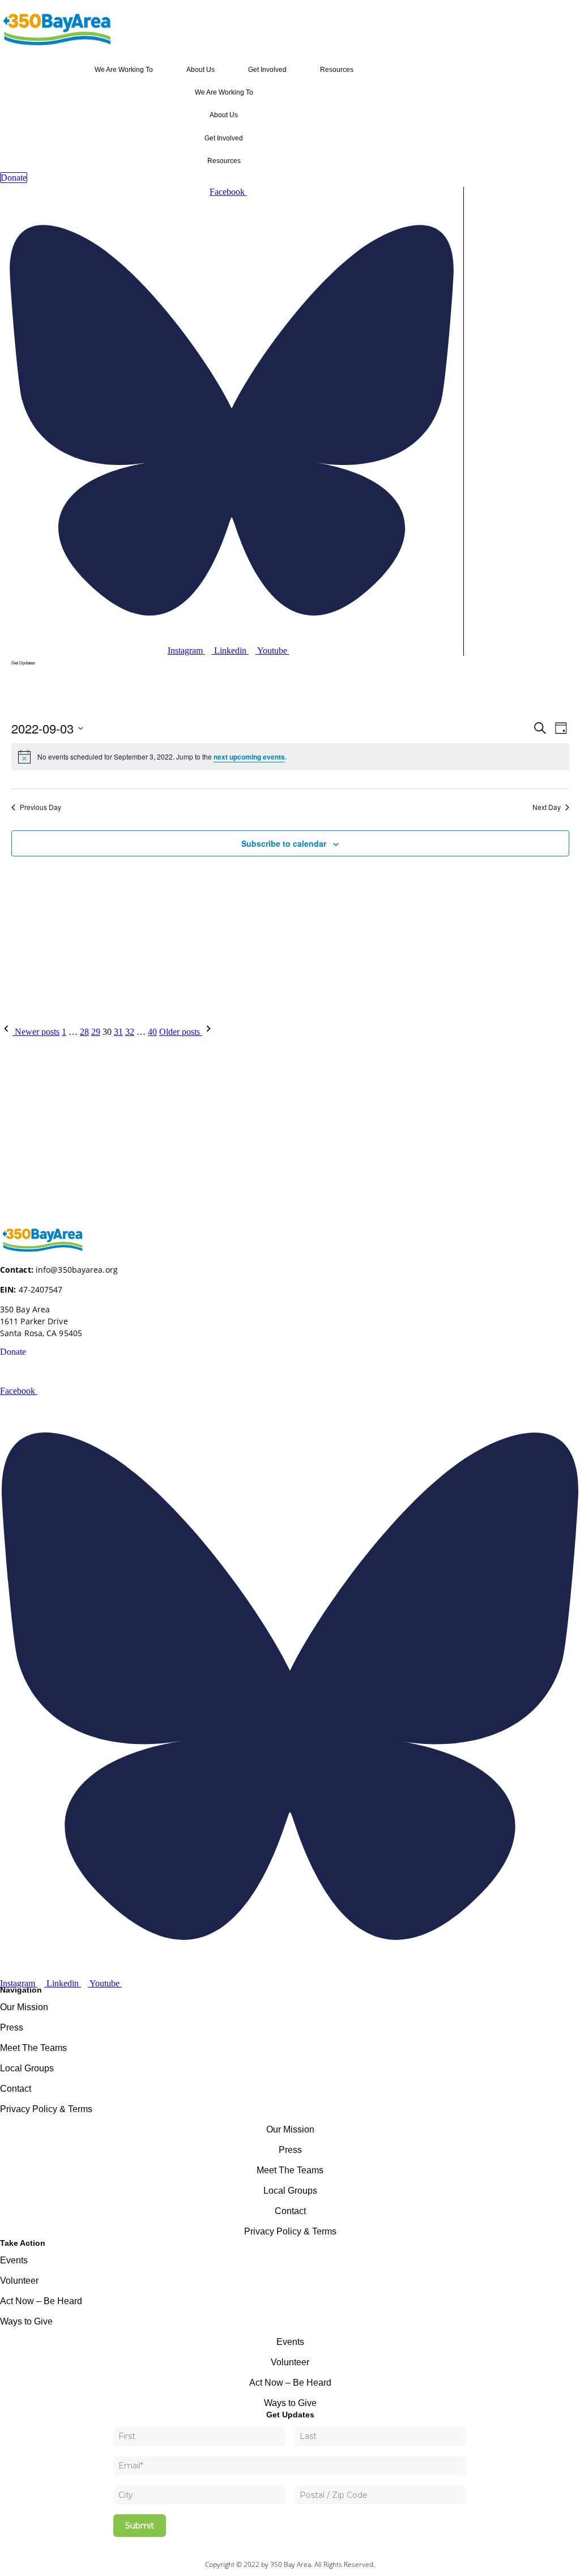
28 (84, 1032)
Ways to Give (26, 2321)
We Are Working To (124, 70)
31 (118, 1032)
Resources (337, 70)
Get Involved (267, 70)
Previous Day (40, 807)
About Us (201, 70)
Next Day (547, 807)
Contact (16, 2089)
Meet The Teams (33, 2048)
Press (12, 2027)
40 (152, 1032)
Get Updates (23, 663)
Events (14, 2260)
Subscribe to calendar (284, 843)
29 (96, 1032)
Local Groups (27, 2068)
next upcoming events (249, 757)
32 (130, 1032)
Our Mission (24, 2007)
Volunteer (19, 2281)
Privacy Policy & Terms (46, 2109)
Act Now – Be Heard (41, 2301)
